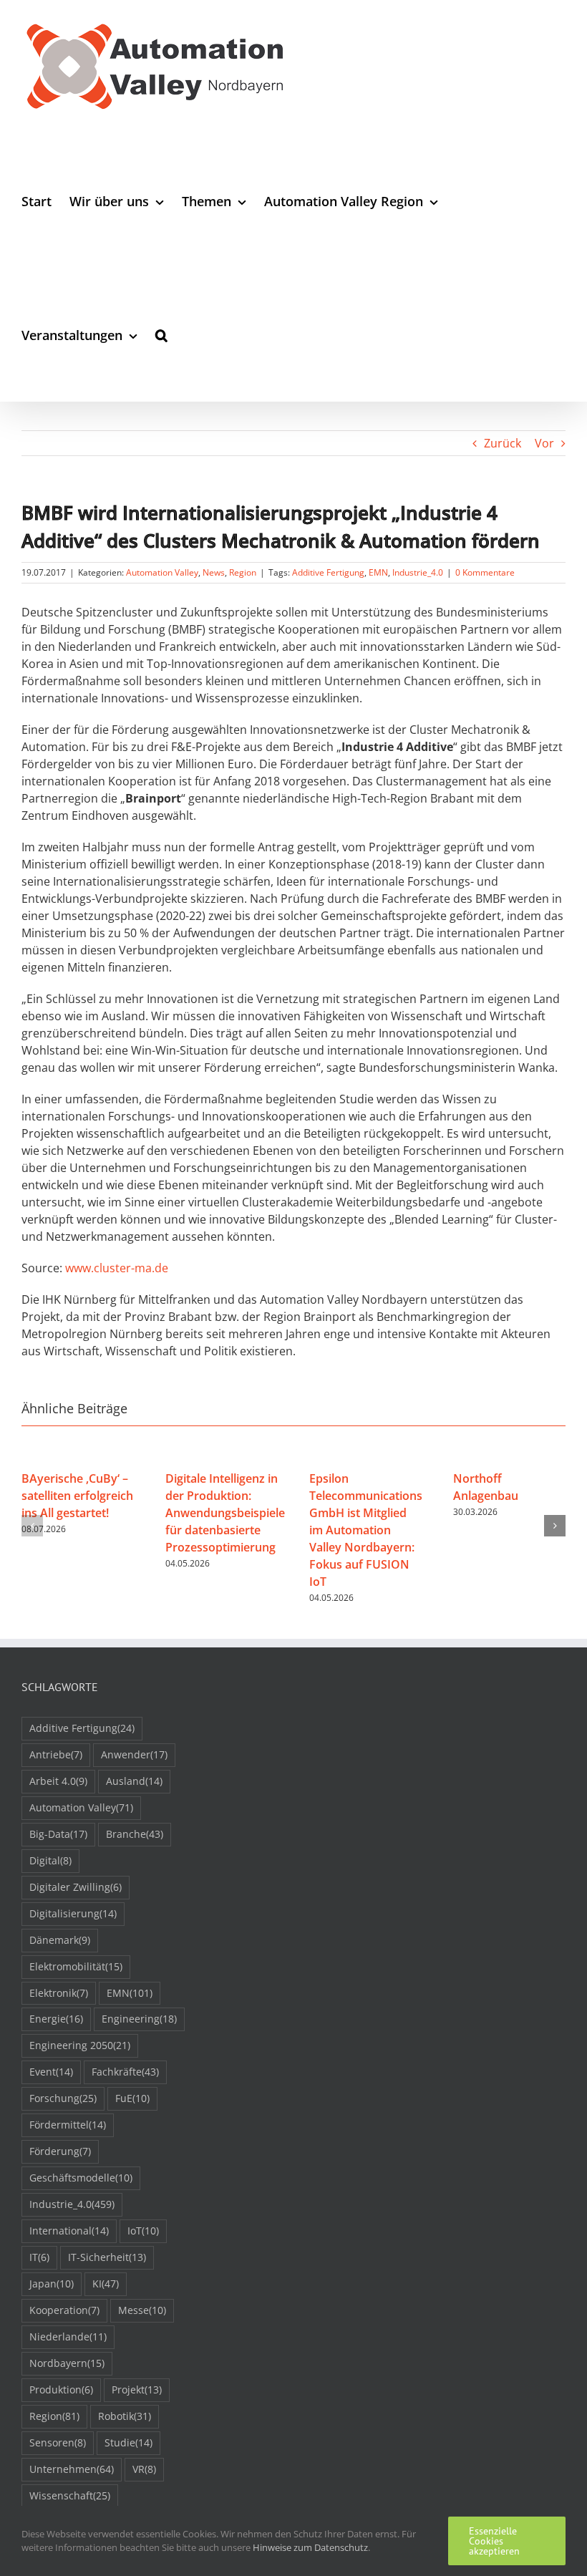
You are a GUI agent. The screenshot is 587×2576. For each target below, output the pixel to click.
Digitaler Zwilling (76, 1887)
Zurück (503, 443)
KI (106, 2284)
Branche (135, 1834)
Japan (52, 2284)
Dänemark (60, 1940)
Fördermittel (68, 2125)
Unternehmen (72, 2469)
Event (51, 2072)
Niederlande (68, 2337)
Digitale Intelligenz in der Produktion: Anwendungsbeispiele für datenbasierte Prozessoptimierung (225, 1513)
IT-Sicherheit (107, 2257)
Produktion (61, 2389)
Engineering (139, 2019)
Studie (128, 2442)
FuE (132, 2098)
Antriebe (56, 1754)
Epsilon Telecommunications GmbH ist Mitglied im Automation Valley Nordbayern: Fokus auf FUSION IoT (366, 1530)
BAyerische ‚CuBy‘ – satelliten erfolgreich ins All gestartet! (77, 1496)
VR (144, 2469)
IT (39, 2257)
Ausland (134, 1781)
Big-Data (58, 1834)
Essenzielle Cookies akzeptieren (494, 2541)
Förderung (60, 2151)
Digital (50, 1860)
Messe (142, 2310)
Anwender (134, 1754)
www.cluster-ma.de (117, 1268)
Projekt (137, 2389)
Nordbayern (67, 2363)
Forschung (63, 2098)
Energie (56, 2019)
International (69, 2231)
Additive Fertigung (328, 572)
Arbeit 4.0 (58, 1781)
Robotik (125, 2416)
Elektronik (59, 1993)
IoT (143, 2231)
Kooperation (64, 2310)
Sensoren (58, 2442)
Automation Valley (162, 572)
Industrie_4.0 (418, 572)
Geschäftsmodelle (81, 2178)
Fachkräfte (125, 2072)
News (214, 572)
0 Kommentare (485, 572)
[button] (161, 335)
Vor (544, 443)
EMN (378, 572)
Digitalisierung (73, 1913)
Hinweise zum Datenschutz (310, 2547)
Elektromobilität (76, 1966)
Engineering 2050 (80, 2045)
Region (243, 572)
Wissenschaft (70, 2495)
